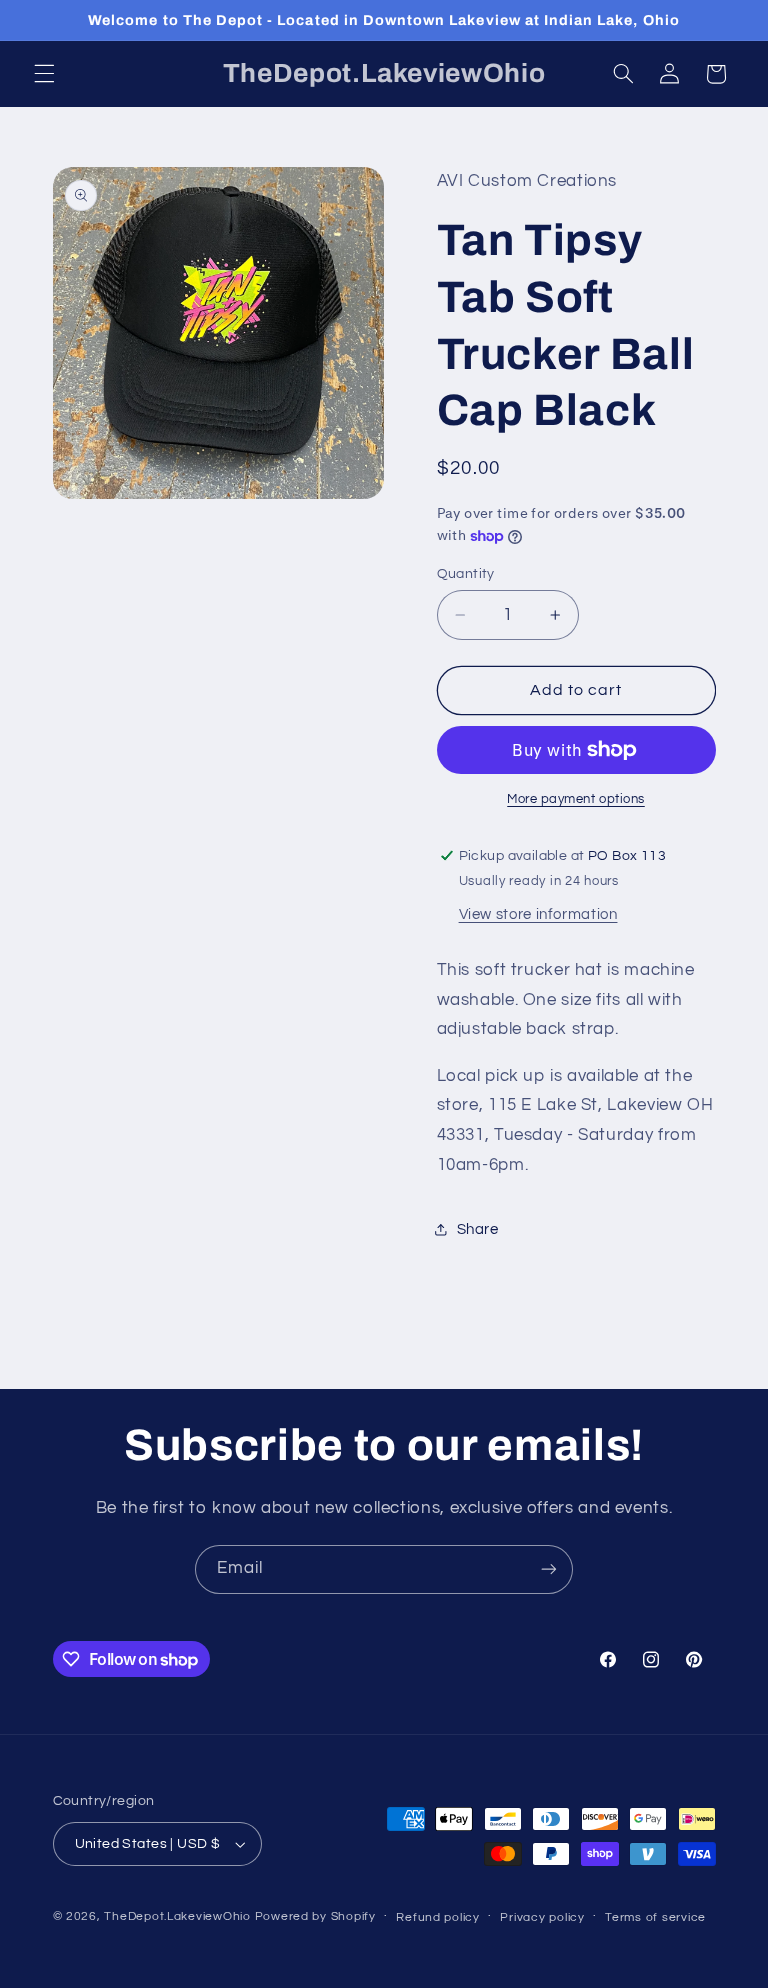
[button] (44, 74)
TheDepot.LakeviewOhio (177, 1916)
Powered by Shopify (315, 1916)
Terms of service (655, 1917)
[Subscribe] (549, 1569)
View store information (538, 914)
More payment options (576, 799)
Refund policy (438, 1917)
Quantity (466, 574)
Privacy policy (542, 1917)
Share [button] (478, 1229)
